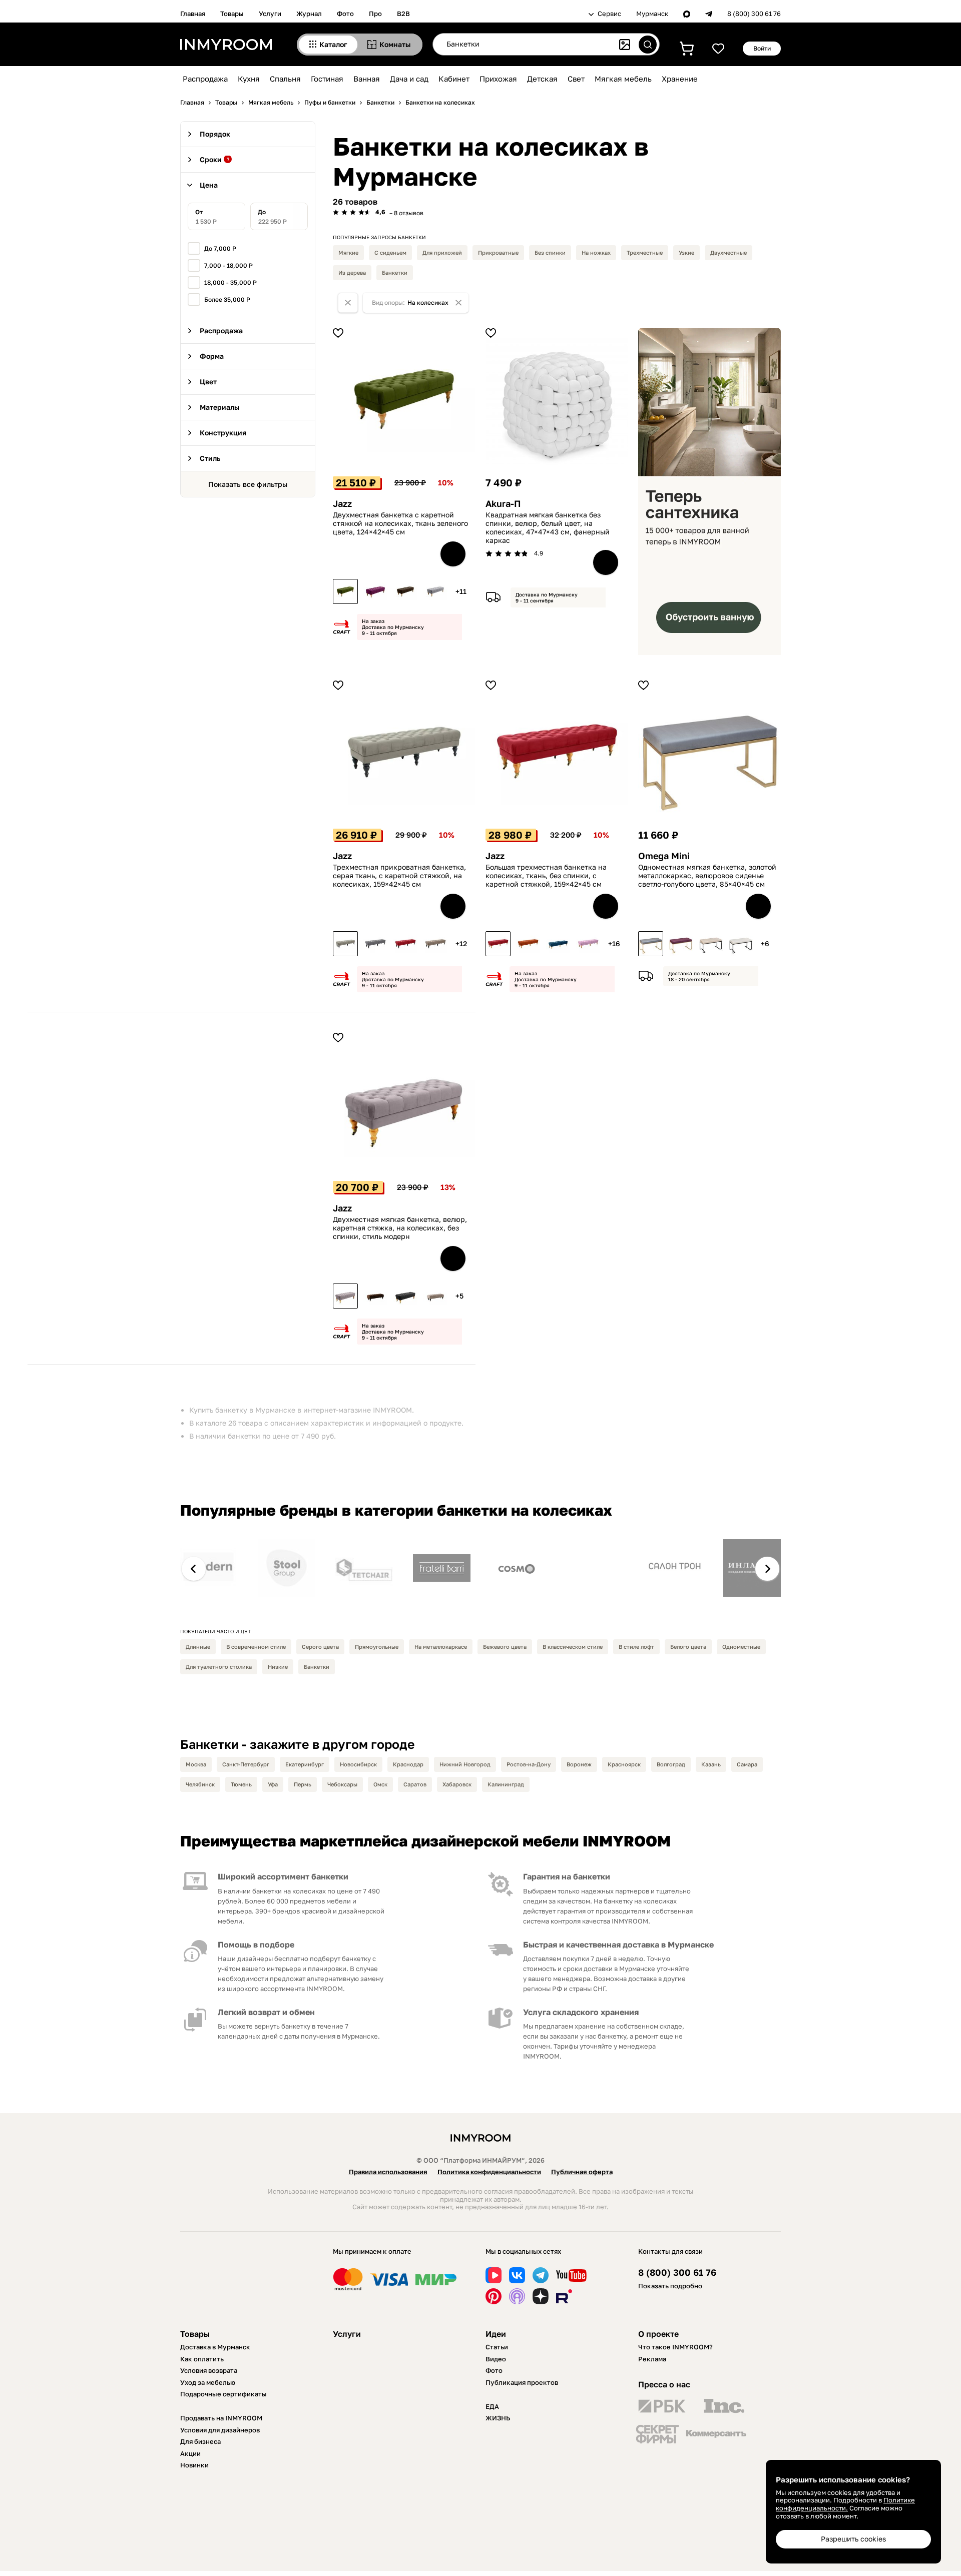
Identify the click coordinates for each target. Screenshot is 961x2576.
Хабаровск (457, 1784)
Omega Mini (664, 856)
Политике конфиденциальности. (845, 2504)
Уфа (273, 1784)
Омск (380, 1784)
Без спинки (550, 252)
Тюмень (241, 1784)
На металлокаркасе (441, 1647)
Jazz (342, 504)
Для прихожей (442, 252)
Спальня (285, 79)
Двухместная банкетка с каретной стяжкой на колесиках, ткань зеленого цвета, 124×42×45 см (400, 523)
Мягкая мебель (623, 79)
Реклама (652, 2359)
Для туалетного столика (219, 1667)
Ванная (367, 79)
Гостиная (327, 79)
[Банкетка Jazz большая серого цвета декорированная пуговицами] (375, 944)
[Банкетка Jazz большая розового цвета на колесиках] (588, 944)
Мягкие (348, 252)
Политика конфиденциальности (489, 2172)
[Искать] (648, 45)
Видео (496, 2359)
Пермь (303, 1784)
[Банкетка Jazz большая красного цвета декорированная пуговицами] (405, 944)
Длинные (198, 1647)
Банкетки (395, 272)
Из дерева (352, 272)
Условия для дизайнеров (220, 2430)
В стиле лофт (636, 1647)
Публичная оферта (582, 2172)
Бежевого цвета (505, 1647)
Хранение (680, 79)
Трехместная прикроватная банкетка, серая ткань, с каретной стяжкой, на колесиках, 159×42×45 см (399, 876)
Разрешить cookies (853, 2539)
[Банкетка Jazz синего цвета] (558, 944)
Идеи (496, 2334)
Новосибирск (358, 1764)
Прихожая (498, 79)
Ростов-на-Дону (529, 1764)
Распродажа (205, 79)
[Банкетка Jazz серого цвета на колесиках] (435, 591)
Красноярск (624, 1764)
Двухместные (729, 252)
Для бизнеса (200, 2441)
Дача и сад (409, 79)
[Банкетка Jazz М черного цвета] (405, 1296)
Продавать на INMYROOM (221, 2418)
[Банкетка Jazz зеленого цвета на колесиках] (345, 591)
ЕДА (492, 2406)
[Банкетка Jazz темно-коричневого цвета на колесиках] (405, 591)
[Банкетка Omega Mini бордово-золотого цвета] (681, 944)
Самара (747, 1764)
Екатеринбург (305, 1764)
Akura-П (503, 504)
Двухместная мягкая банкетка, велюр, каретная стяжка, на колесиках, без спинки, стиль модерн (400, 1228)
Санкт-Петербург (246, 1764)
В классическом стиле (573, 1647)
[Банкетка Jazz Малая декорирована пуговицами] (375, 1296)
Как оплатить (202, 2359)
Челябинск (200, 1784)
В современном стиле (256, 1647)
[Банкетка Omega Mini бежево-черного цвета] (711, 944)
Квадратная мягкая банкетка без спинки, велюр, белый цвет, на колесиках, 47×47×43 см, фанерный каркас (548, 527)
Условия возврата (209, 2370)
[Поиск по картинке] (625, 45)
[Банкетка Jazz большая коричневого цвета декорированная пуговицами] (435, 944)
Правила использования (388, 2172)
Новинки (194, 2465)
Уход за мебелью (208, 2382)
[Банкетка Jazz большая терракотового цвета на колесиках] (528, 944)
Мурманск (652, 14)
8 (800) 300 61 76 (754, 14)
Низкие (278, 1667)
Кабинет (454, 79)
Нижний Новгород (465, 1764)
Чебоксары (342, 1784)
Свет (576, 79)
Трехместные (645, 252)
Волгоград (671, 1764)
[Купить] (453, 554)
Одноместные (741, 1647)
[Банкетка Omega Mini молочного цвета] (741, 944)
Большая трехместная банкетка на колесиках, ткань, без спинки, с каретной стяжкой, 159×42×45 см (546, 876)
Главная (193, 14)
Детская (542, 79)
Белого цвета (688, 1647)
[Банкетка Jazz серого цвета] (345, 944)
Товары (232, 14)
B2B (403, 14)
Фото (345, 14)
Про (375, 14)
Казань (711, 1764)
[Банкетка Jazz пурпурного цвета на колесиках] (375, 591)
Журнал (309, 14)
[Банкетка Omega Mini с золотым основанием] (651, 944)
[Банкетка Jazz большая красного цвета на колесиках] (498, 944)
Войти (762, 48)
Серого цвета (320, 1647)
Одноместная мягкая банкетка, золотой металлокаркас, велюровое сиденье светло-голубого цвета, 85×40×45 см (707, 876)
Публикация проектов (522, 2382)
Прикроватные (498, 252)
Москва (196, 1764)
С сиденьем (390, 252)
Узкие (686, 252)
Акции (190, 2453)
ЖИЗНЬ (498, 2418)
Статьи (497, 2347)
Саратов (415, 1784)
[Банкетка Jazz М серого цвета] (345, 1296)
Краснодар (408, 1764)
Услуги (270, 14)
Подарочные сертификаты (223, 2394)
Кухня (249, 79)
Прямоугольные (377, 1647)
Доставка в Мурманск (215, 2347)
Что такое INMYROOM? (675, 2347)
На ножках (596, 252)
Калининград (506, 1784)
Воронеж (579, 1764)
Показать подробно (670, 2286)
